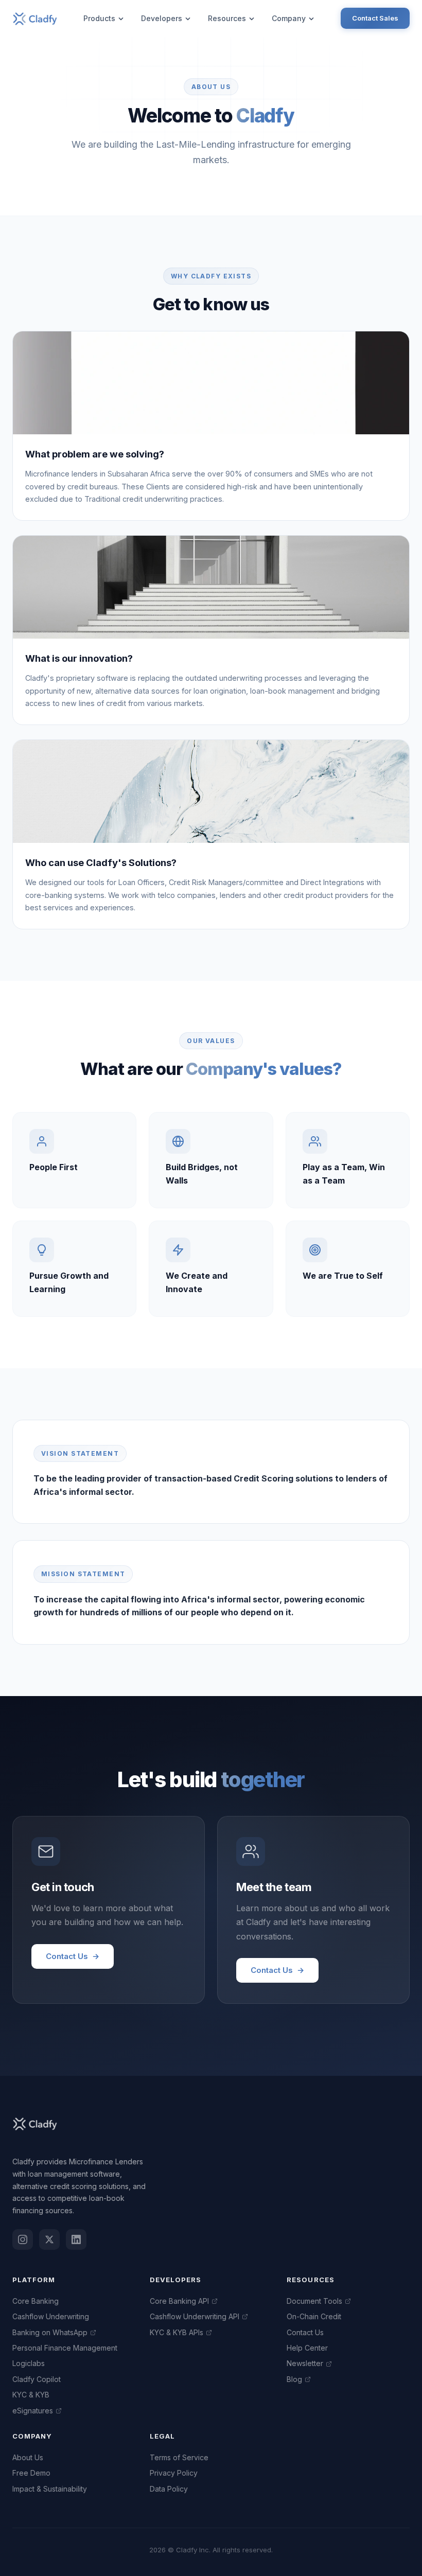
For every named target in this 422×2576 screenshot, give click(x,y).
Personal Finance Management (65, 2348)
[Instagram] (23, 2239)
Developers (162, 18)
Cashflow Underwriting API (195, 2316)
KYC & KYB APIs (177, 2332)
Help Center (307, 2348)
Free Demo (31, 2473)
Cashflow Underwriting (51, 2316)
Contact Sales (375, 18)
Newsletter (305, 2363)
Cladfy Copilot (37, 2379)
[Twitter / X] (49, 2239)
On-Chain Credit (314, 2316)
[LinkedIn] (76, 2239)
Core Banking (36, 2301)
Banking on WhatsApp (50, 2332)
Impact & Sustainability (50, 2489)
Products (99, 18)
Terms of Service (179, 2457)
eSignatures (33, 2411)
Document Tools (314, 2301)
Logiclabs (29, 2363)
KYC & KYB (31, 2395)
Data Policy (169, 2489)
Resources (227, 18)
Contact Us (73, 1956)
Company (289, 18)
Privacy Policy (174, 2473)
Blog (294, 2379)
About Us (28, 2457)
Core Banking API (179, 2301)
